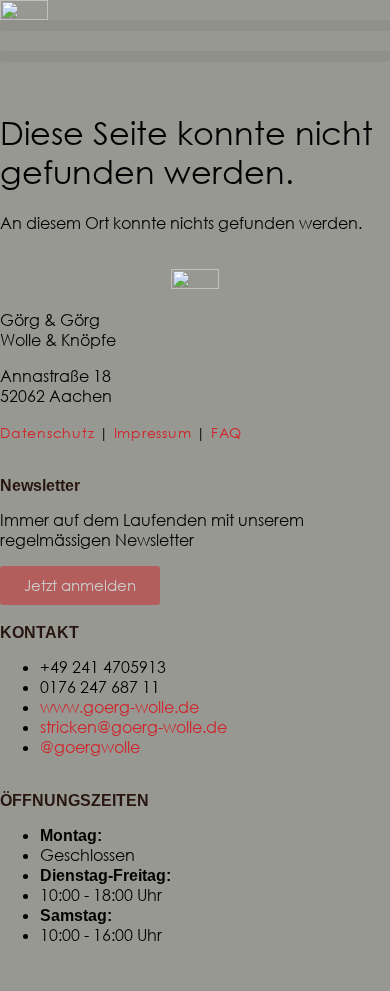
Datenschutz (47, 432)
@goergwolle (90, 747)
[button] (195, 25)
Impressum (153, 432)
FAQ (226, 432)
